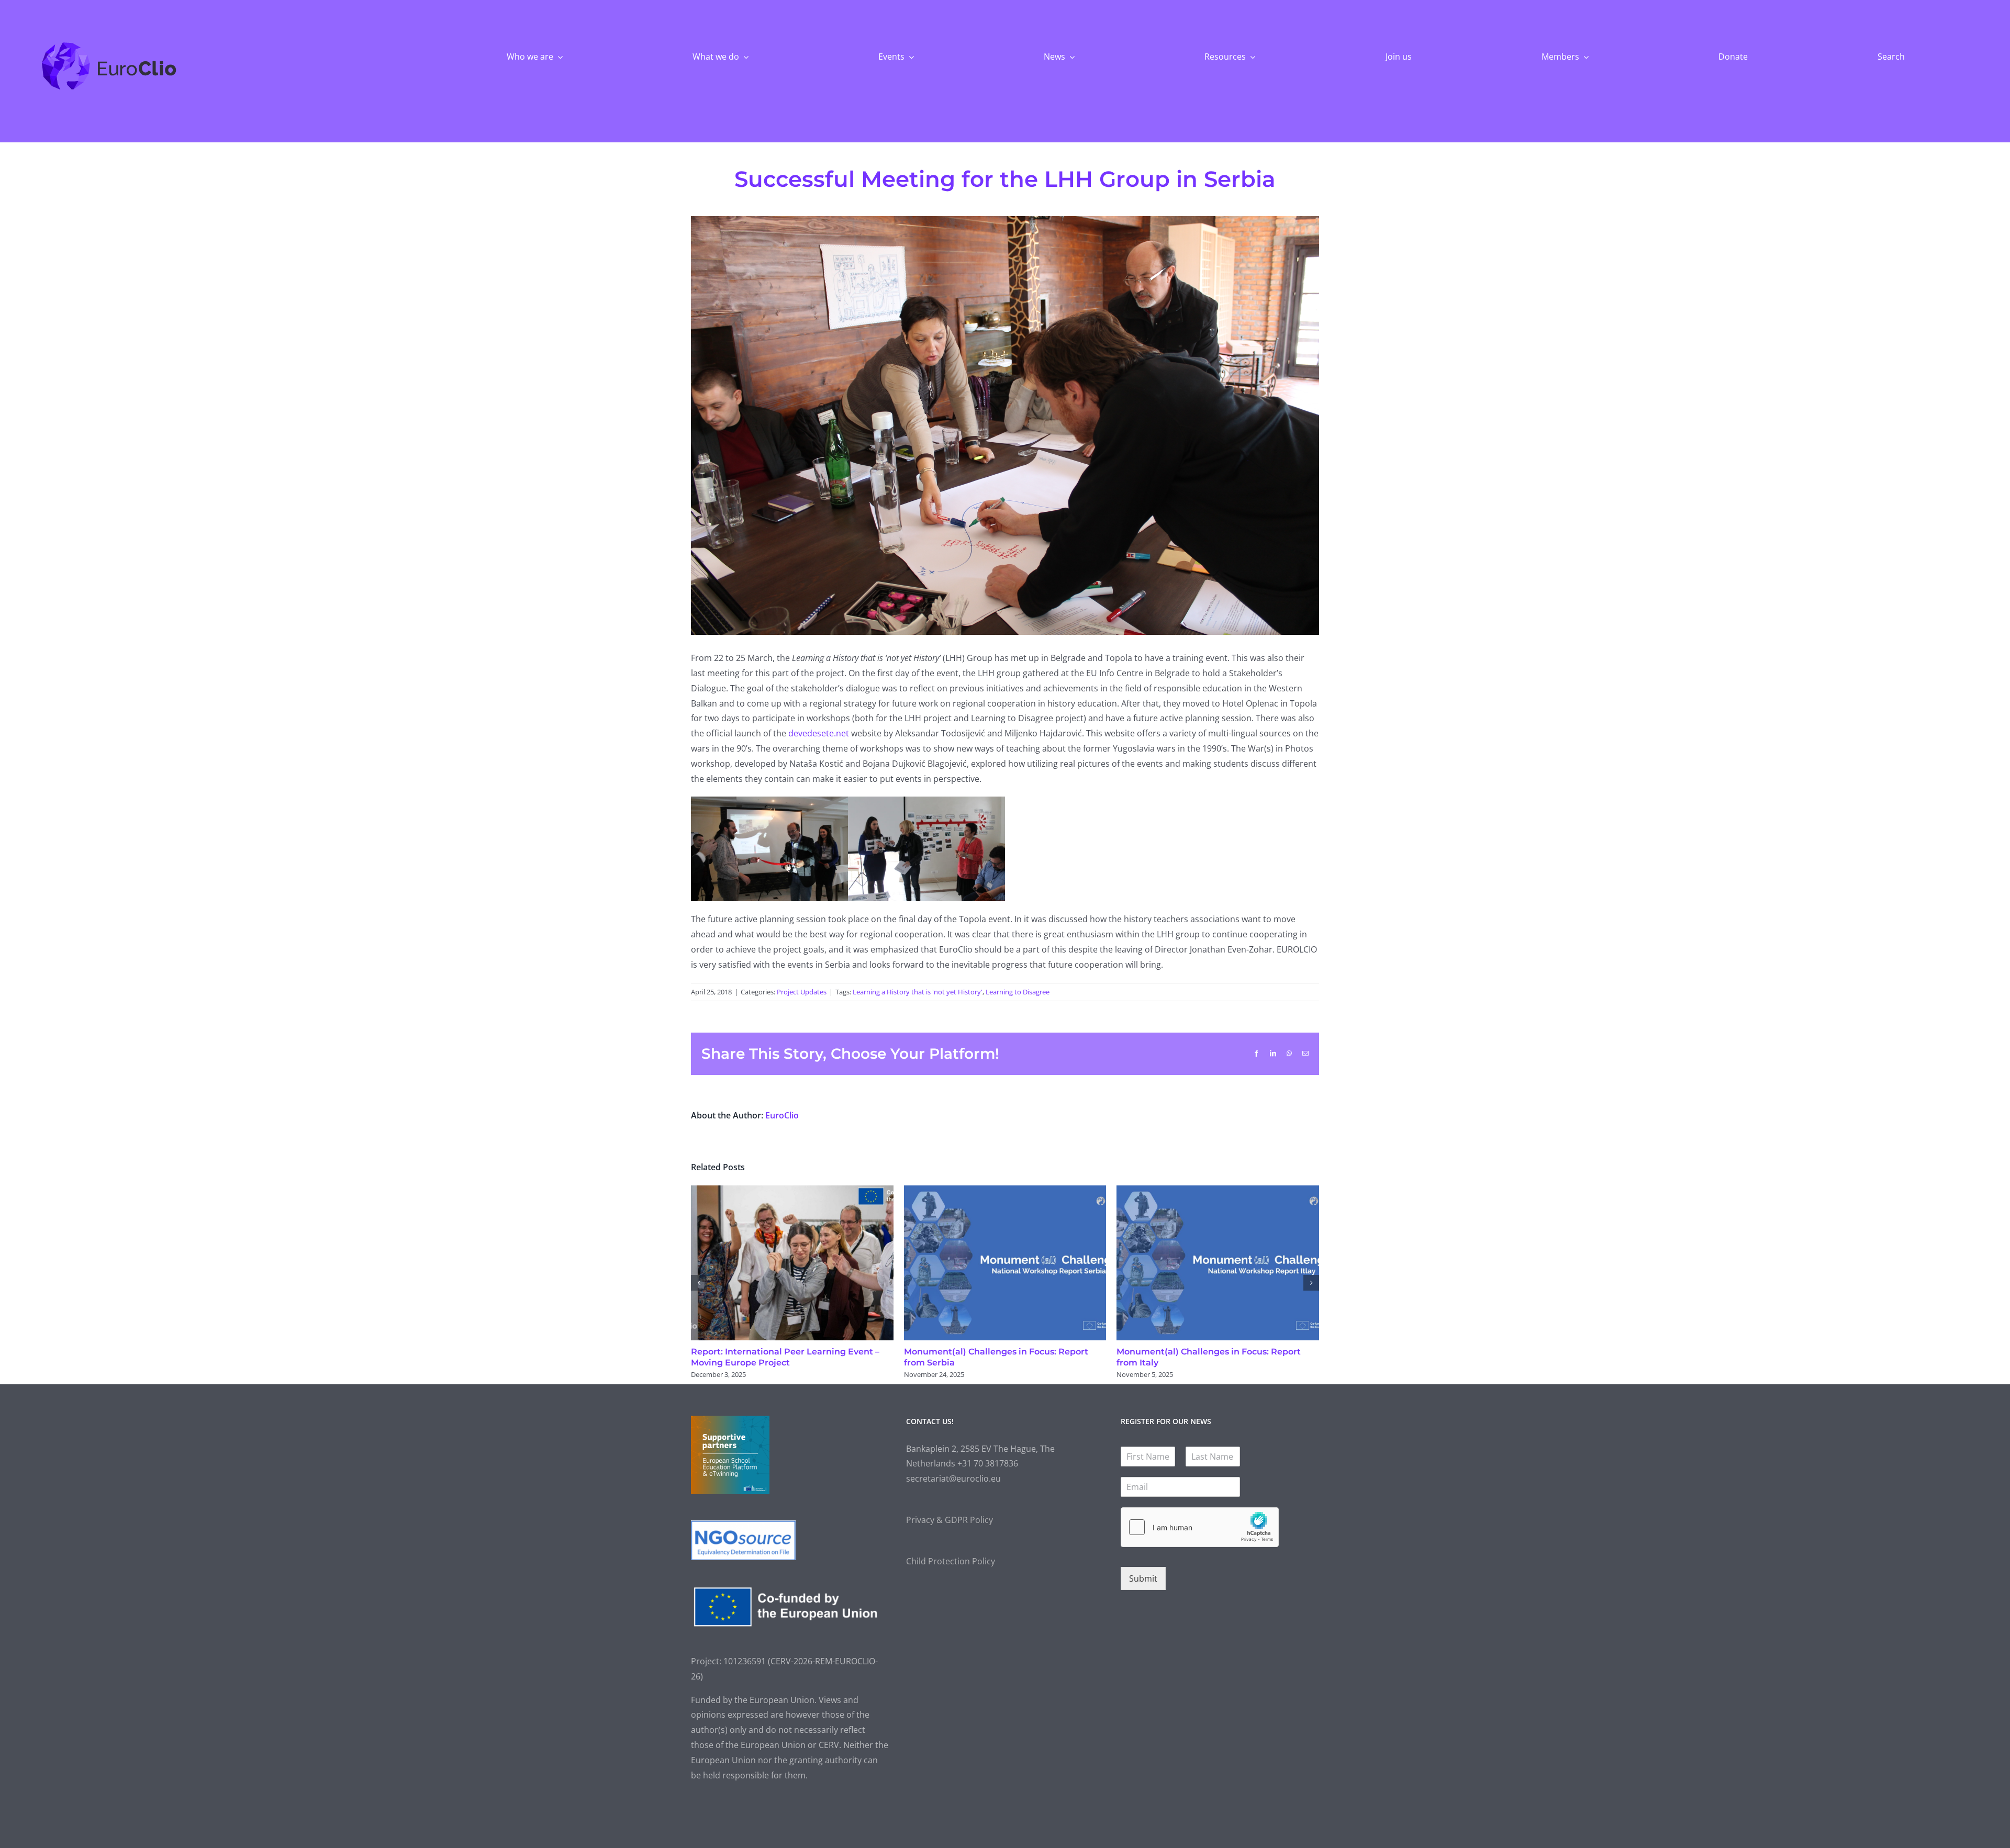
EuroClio (782, 1115)
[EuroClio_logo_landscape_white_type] (109, 44)
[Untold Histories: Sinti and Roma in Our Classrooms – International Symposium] (1218, 1191)
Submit (1143, 1578)
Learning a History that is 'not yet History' (918, 992)
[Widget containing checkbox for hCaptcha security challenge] (1200, 1527)
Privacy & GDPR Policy (950, 1520)
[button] (699, 1283)
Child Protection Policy (951, 1561)
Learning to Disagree (1018, 992)
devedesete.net (819, 733)
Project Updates (802, 992)
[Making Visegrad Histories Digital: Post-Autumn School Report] (792, 1191)
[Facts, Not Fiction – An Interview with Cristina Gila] (1005, 1191)
